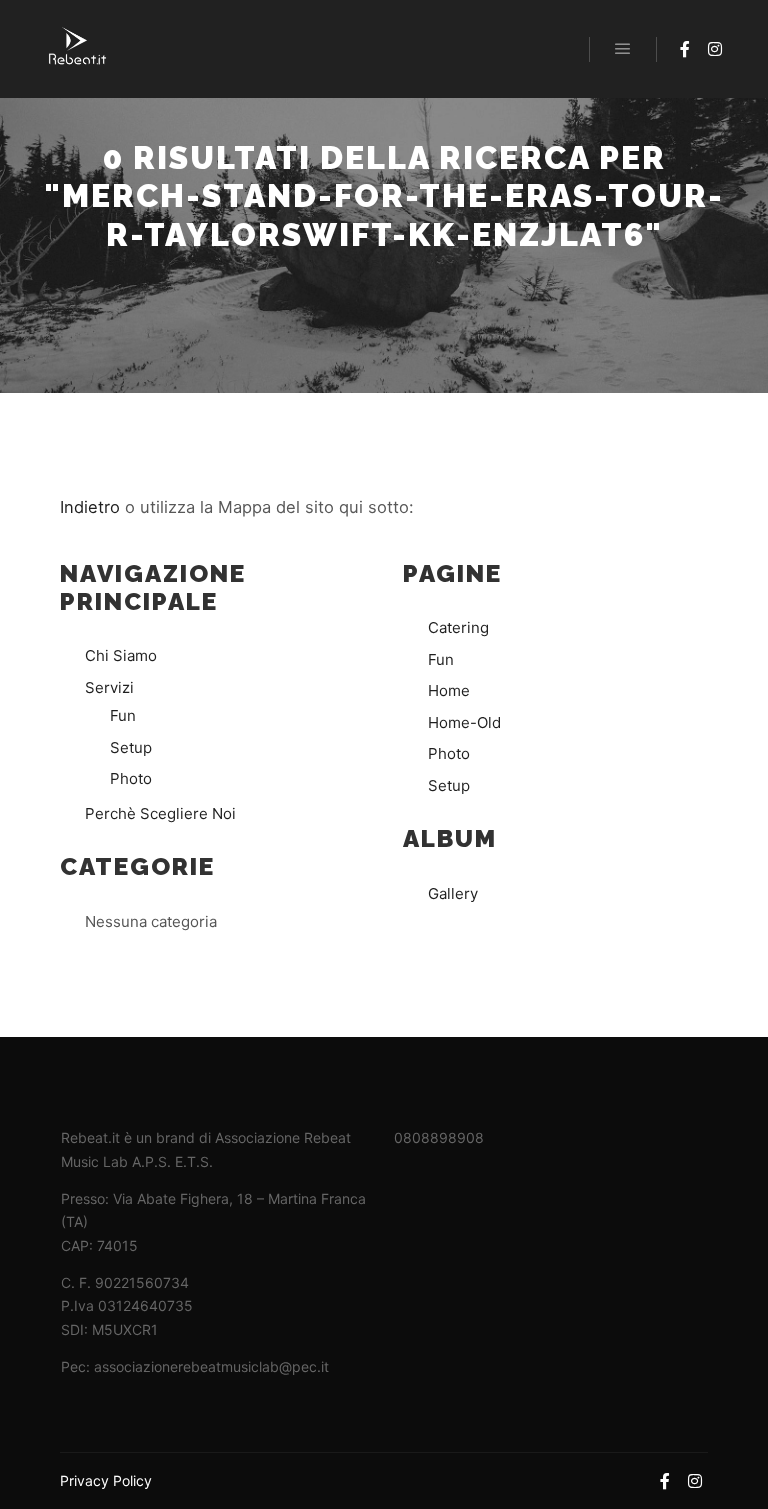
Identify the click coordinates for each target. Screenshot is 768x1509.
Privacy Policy (106, 1480)
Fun (123, 715)
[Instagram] (715, 49)
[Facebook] (685, 49)
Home (449, 690)
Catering (458, 627)
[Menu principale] (623, 49)
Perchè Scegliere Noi (160, 813)
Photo (131, 778)
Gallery (453, 893)
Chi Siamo (121, 655)
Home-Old (464, 722)
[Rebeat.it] (77, 49)
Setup (131, 747)
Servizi (109, 687)
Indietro (90, 507)
